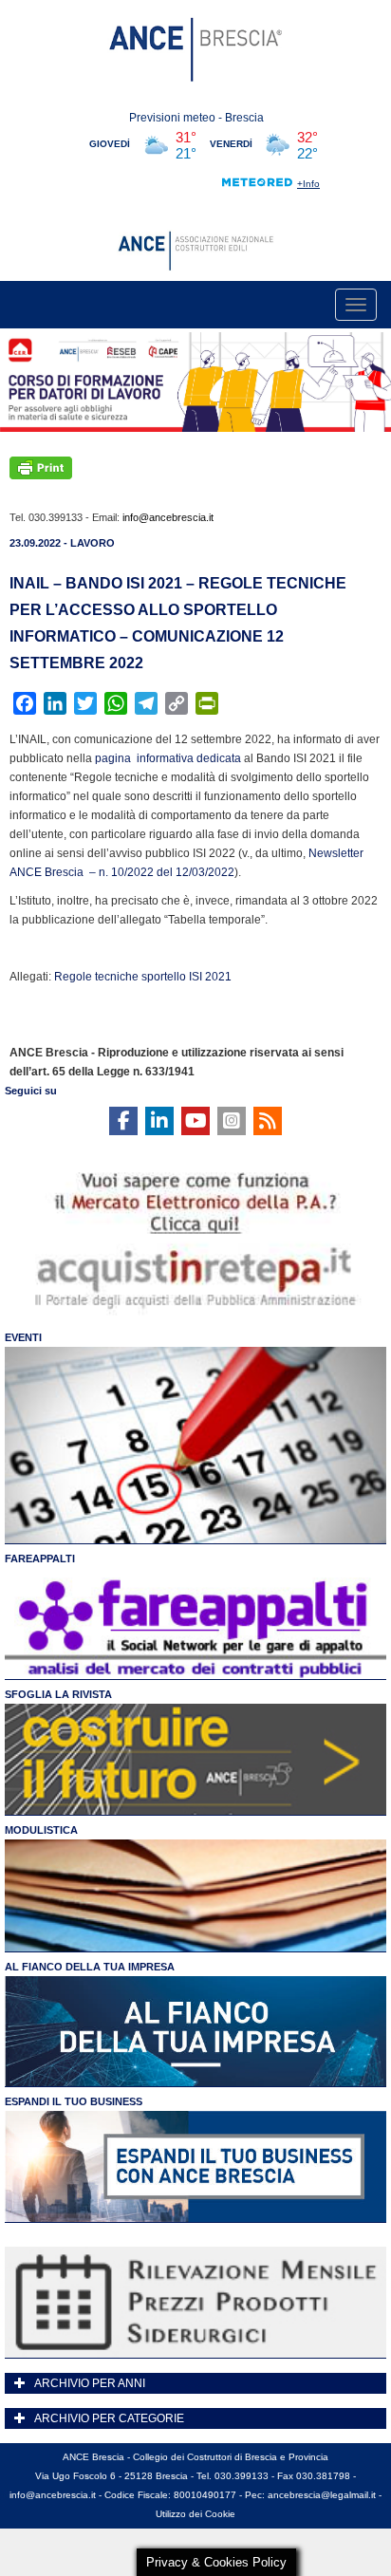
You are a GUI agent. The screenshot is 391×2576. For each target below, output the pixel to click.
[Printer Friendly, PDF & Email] (41, 467)
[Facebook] (123, 1121)
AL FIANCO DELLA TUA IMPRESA (90, 1967)
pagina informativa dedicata (168, 758)
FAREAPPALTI (40, 1559)
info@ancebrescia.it (168, 517)
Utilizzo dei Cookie (195, 2514)
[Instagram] (232, 1121)
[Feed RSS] (268, 1121)
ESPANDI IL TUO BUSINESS (74, 2101)
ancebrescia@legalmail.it (322, 2495)
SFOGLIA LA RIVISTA (58, 1694)
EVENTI (23, 1337)
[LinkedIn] (159, 1121)
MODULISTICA (41, 1830)
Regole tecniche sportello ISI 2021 (143, 977)
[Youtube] (195, 1121)
